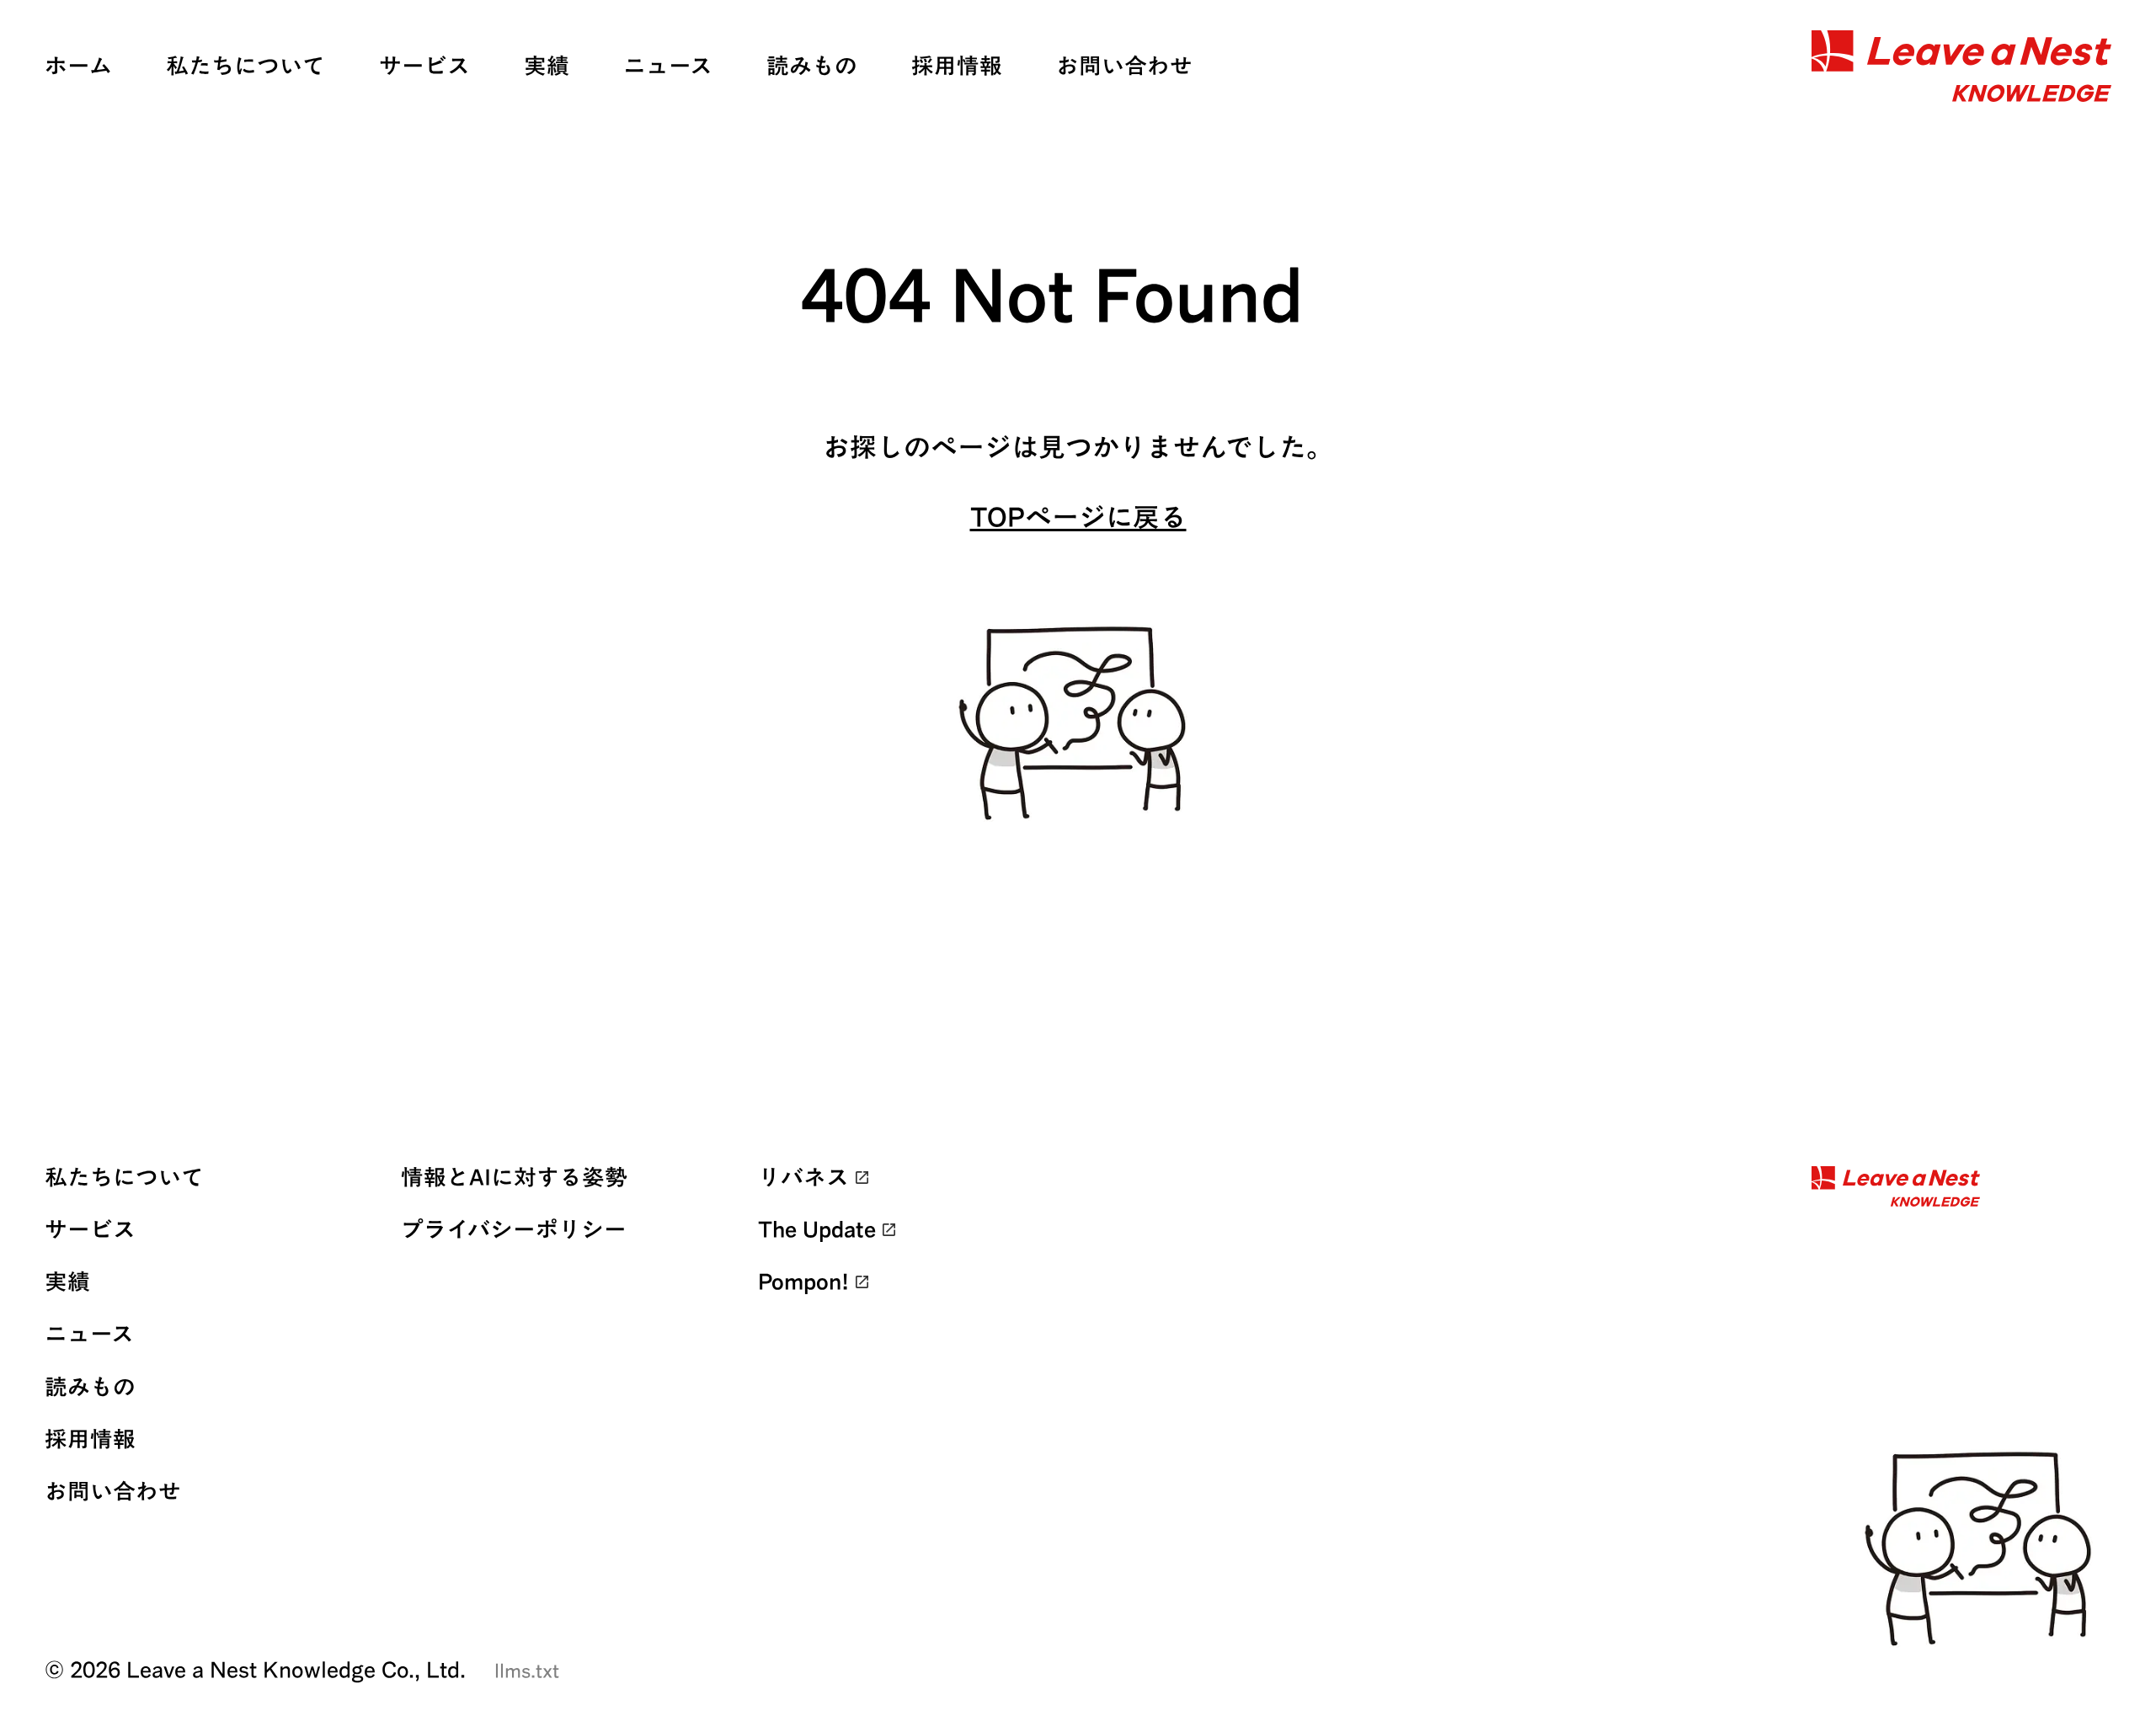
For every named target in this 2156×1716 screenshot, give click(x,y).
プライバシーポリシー (514, 1229)
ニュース (668, 66)
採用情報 (957, 66)
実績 (547, 66)
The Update (817, 1229)
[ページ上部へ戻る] (1984, 1550)
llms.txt (527, 1671)
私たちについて (245, 66)
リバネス (803, 1177)
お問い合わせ (1124, 66)
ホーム (78, 66)
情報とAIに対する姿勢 (514, 1177)
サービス (424, 66)
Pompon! (803, 1282)
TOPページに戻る (1078, 517)
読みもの (812, 66)
